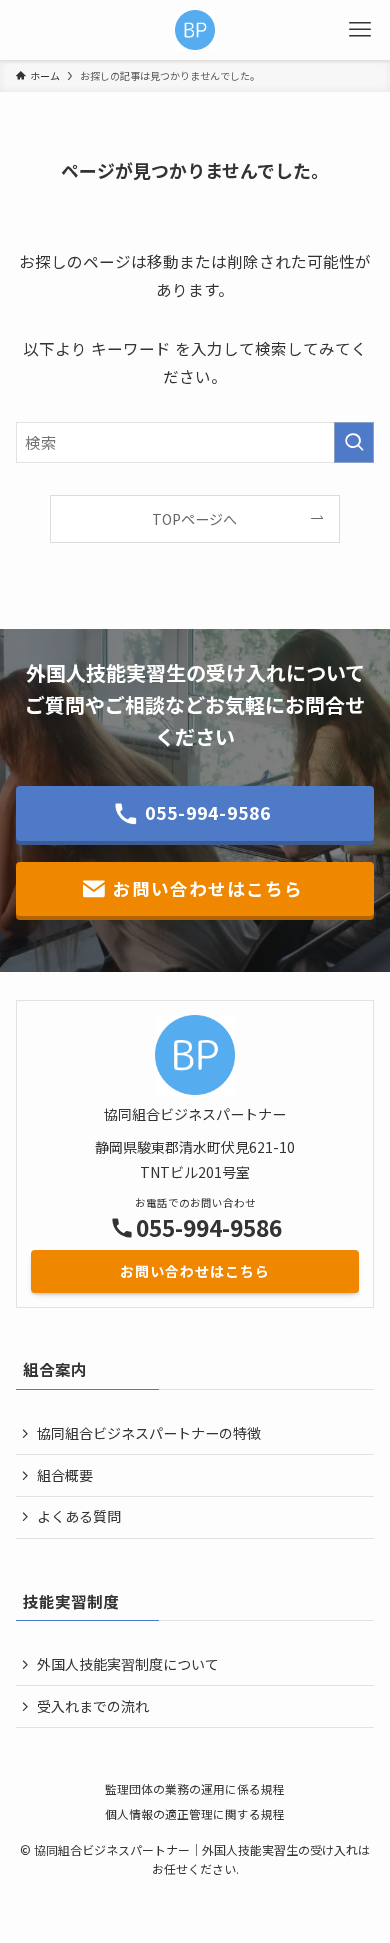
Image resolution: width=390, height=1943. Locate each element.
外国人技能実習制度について (128, 1664)
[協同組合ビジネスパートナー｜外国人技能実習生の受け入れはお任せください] (195, 30)
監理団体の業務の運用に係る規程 (195, 1788)
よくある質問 (79, 1516)
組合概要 (65, 1475)
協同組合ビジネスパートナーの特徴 (149, 1433)
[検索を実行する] (354, 442)
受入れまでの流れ (93, 1706)
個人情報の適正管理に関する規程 (195, 1813)
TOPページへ (194, 519)
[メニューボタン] (360, 30)
